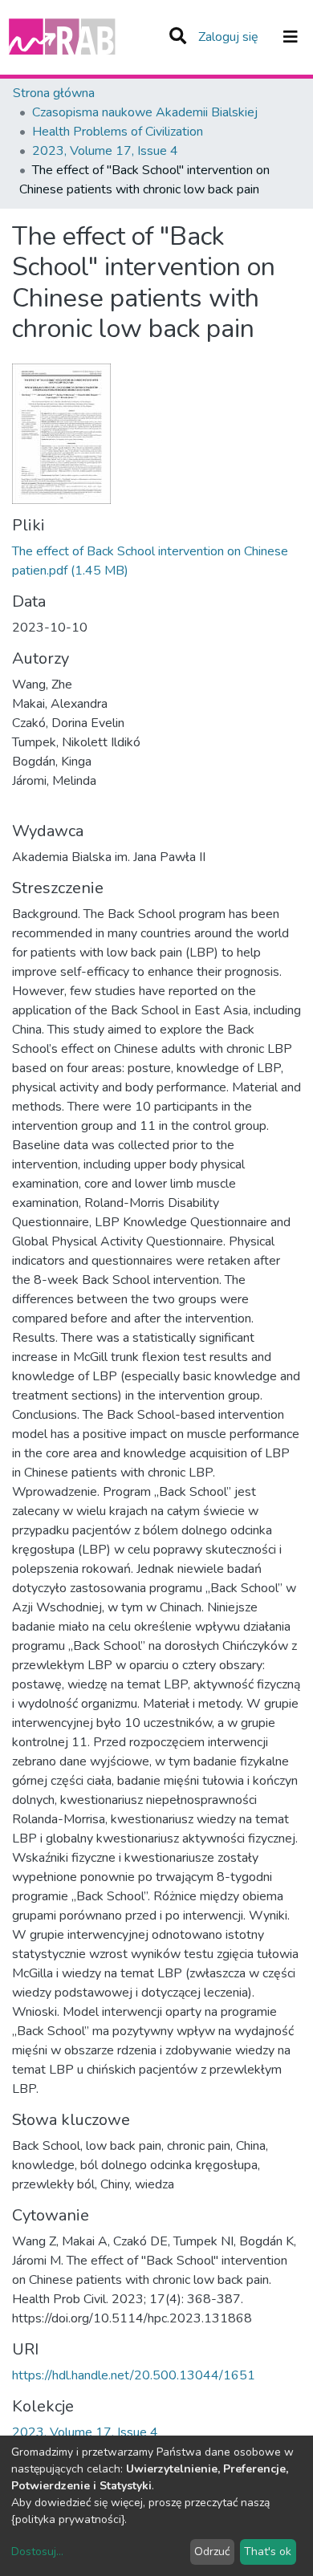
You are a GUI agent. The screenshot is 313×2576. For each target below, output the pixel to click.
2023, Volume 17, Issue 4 (105, 151)
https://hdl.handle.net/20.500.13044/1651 (134, 2375)
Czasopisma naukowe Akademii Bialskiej (145, 112)
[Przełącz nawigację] (291, 37)
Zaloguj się (230, 37)
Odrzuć (212, 2552)
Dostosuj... (37, 2552)
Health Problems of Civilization (118, 132)
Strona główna (54, 93)
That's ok (268, 2552)
